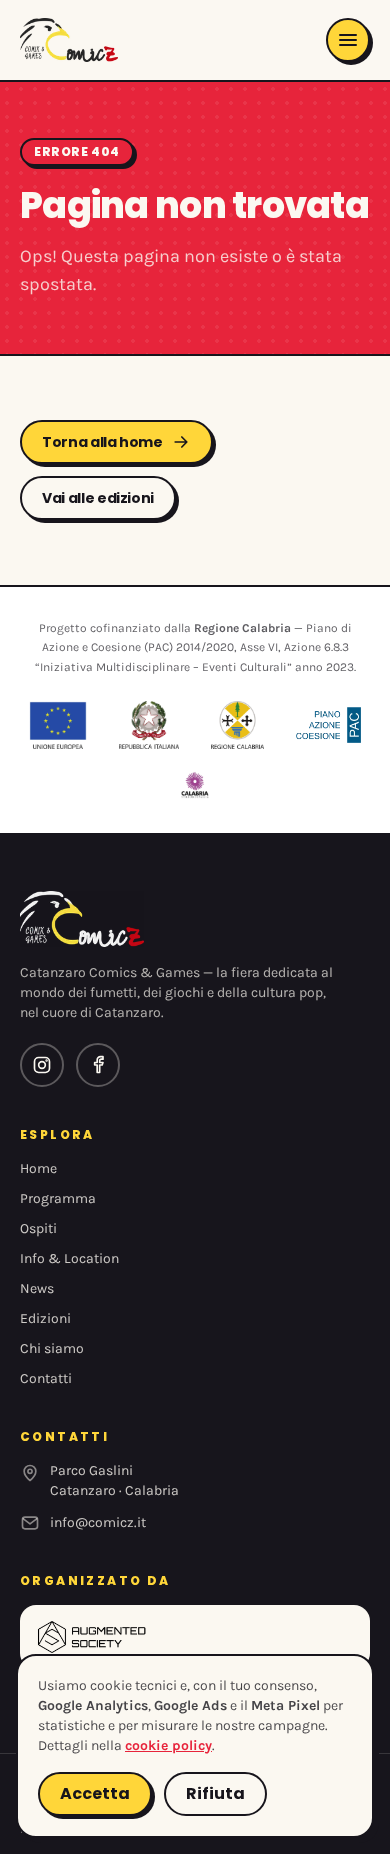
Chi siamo (52, 1348)
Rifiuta (215, 1793)
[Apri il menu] (348, 40)
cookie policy (168, 1745)
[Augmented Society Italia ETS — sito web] (195, 1637)
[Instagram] (42, 1065)
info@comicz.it (98, 1522)
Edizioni (45, 1318)
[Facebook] (98, 1065)
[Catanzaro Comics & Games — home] (69, 40)
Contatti (46, 1378)
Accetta (95, 1793)
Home (38, 1168)
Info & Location (69, 1258)
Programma (58, 1198)
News (37, 1288)
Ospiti (38, 1228)
